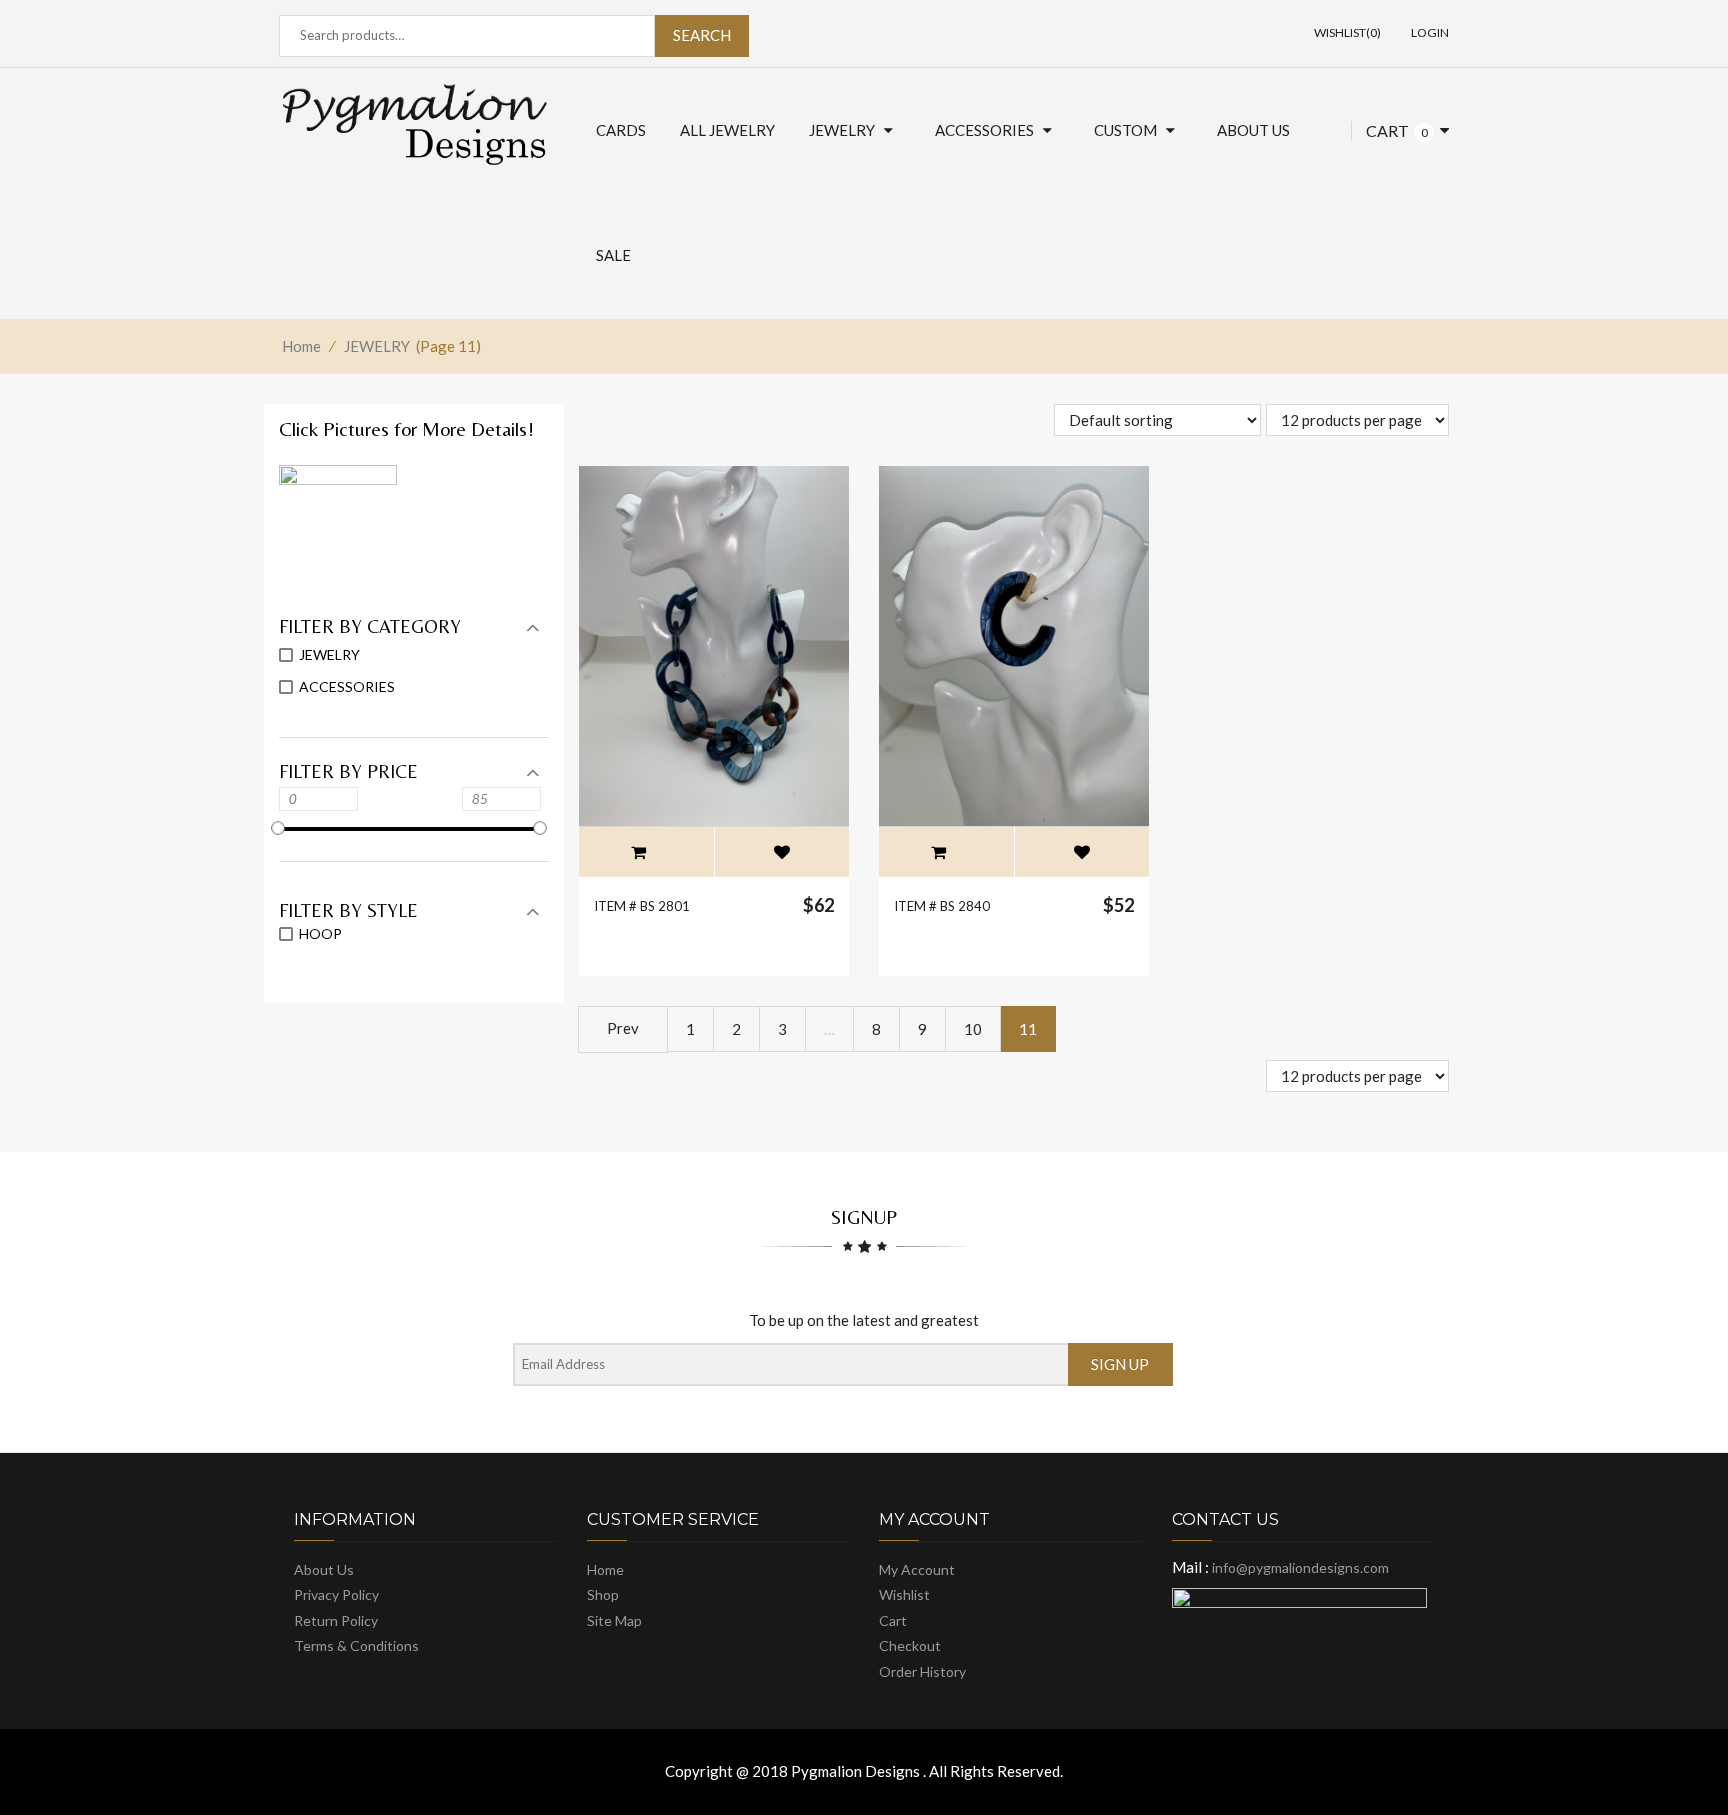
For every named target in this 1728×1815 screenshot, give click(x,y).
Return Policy (336, 1620)
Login (1430, 32)
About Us (1253, 130)
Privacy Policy (336, 1594)
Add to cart (639, 852)
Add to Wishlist (782, 852)
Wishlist (904, 1594)
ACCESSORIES (984, 130)
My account (917, 1569)
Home (301, 346)
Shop (603, 1594)
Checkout (910, 1645)
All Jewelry (727, 130)
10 (973, 1029)
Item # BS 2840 (942, 906)
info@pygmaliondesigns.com (1299, 1567)
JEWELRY (842, 130)
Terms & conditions (356, 1645)
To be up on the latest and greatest (864, 1320)
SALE (613, 255)
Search (702, 35)
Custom (1125, 130)
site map (614, 1620)
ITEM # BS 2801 (642, 906)
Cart (1387, 130)
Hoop (320, 933)
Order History (922, 1671)
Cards (621, 130)
